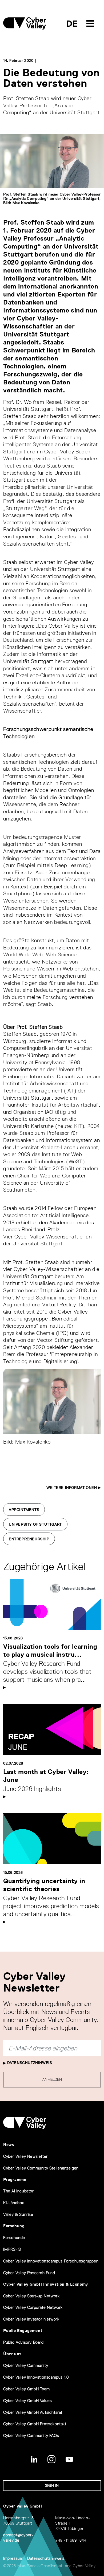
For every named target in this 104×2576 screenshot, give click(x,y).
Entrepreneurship (29, 1539)
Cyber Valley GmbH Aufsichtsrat (33, 2412)
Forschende (14, 2238)
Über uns (12, 2354)
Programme (15, 2179)
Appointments (24, 1510)
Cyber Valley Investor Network (31, 2319)
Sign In (52, 2485)
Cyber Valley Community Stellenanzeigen (41, 2168)
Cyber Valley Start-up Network (31, 2296)
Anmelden (52, 2079)
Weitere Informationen (72, 1488)
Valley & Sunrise (18, 2214)
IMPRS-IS (12, 2249)
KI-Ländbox (14, 2203)
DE (72, 24)
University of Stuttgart (35, 1524)
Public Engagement (23, 2331)
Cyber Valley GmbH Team (26, 2389)
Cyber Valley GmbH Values (27, 2401)
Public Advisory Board (23, 2342)
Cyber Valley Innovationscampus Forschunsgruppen (51, 2261)
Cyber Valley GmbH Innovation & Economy (46, 2284)
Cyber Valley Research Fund (29, 2273)
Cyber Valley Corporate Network (33, 2307)
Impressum (13, 2558)
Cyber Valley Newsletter (25, 2156)
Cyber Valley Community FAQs (31, 2435)
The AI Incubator (19, 2191)
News (9, 2145)
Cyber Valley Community (26, 2365)
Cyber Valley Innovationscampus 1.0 (36, 2377)
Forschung (14, 2226)
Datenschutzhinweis (29, 2063)
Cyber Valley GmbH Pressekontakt (35, 2424)
